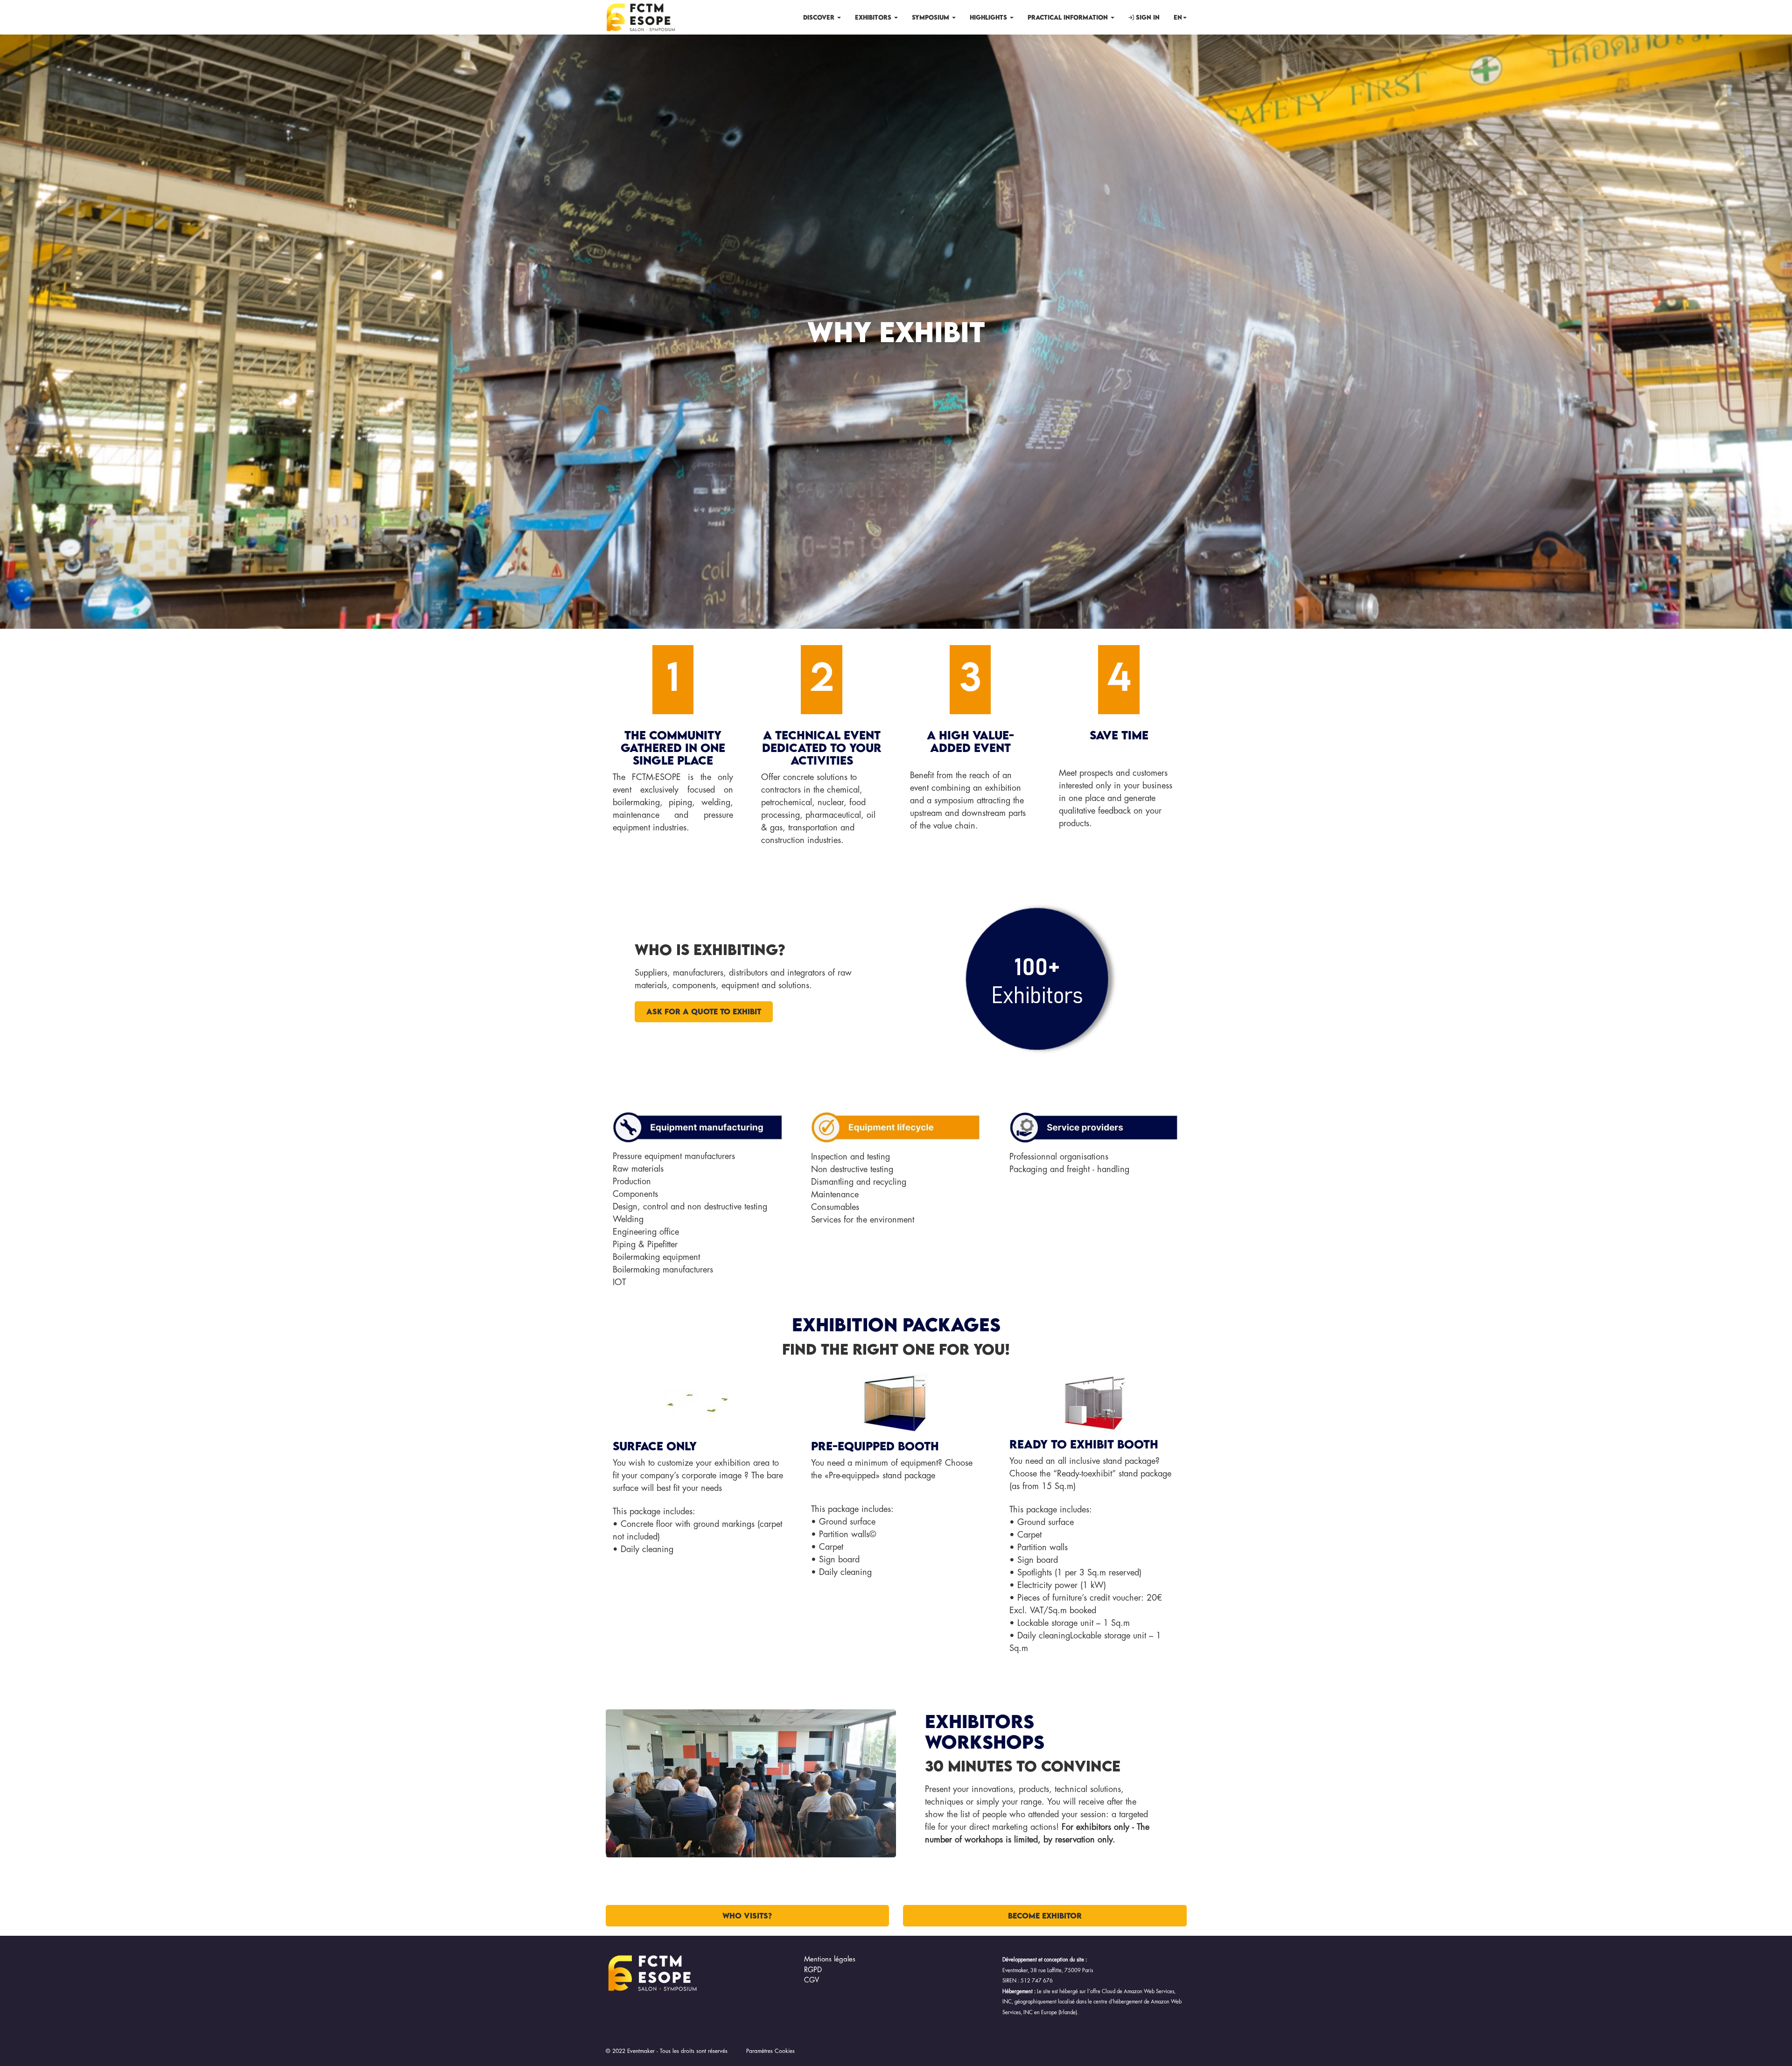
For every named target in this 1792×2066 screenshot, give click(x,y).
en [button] (1178, 17)
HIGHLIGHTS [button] (989, 17)
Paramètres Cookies (770, 2051)
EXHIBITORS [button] (874, 17)
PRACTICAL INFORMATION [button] (1069, 17)
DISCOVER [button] (820, 17)
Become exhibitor (1045, 1916)
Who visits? (747, 1916)
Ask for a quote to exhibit (704, 1012)
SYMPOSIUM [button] (931, 17)
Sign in (1147, 17)
